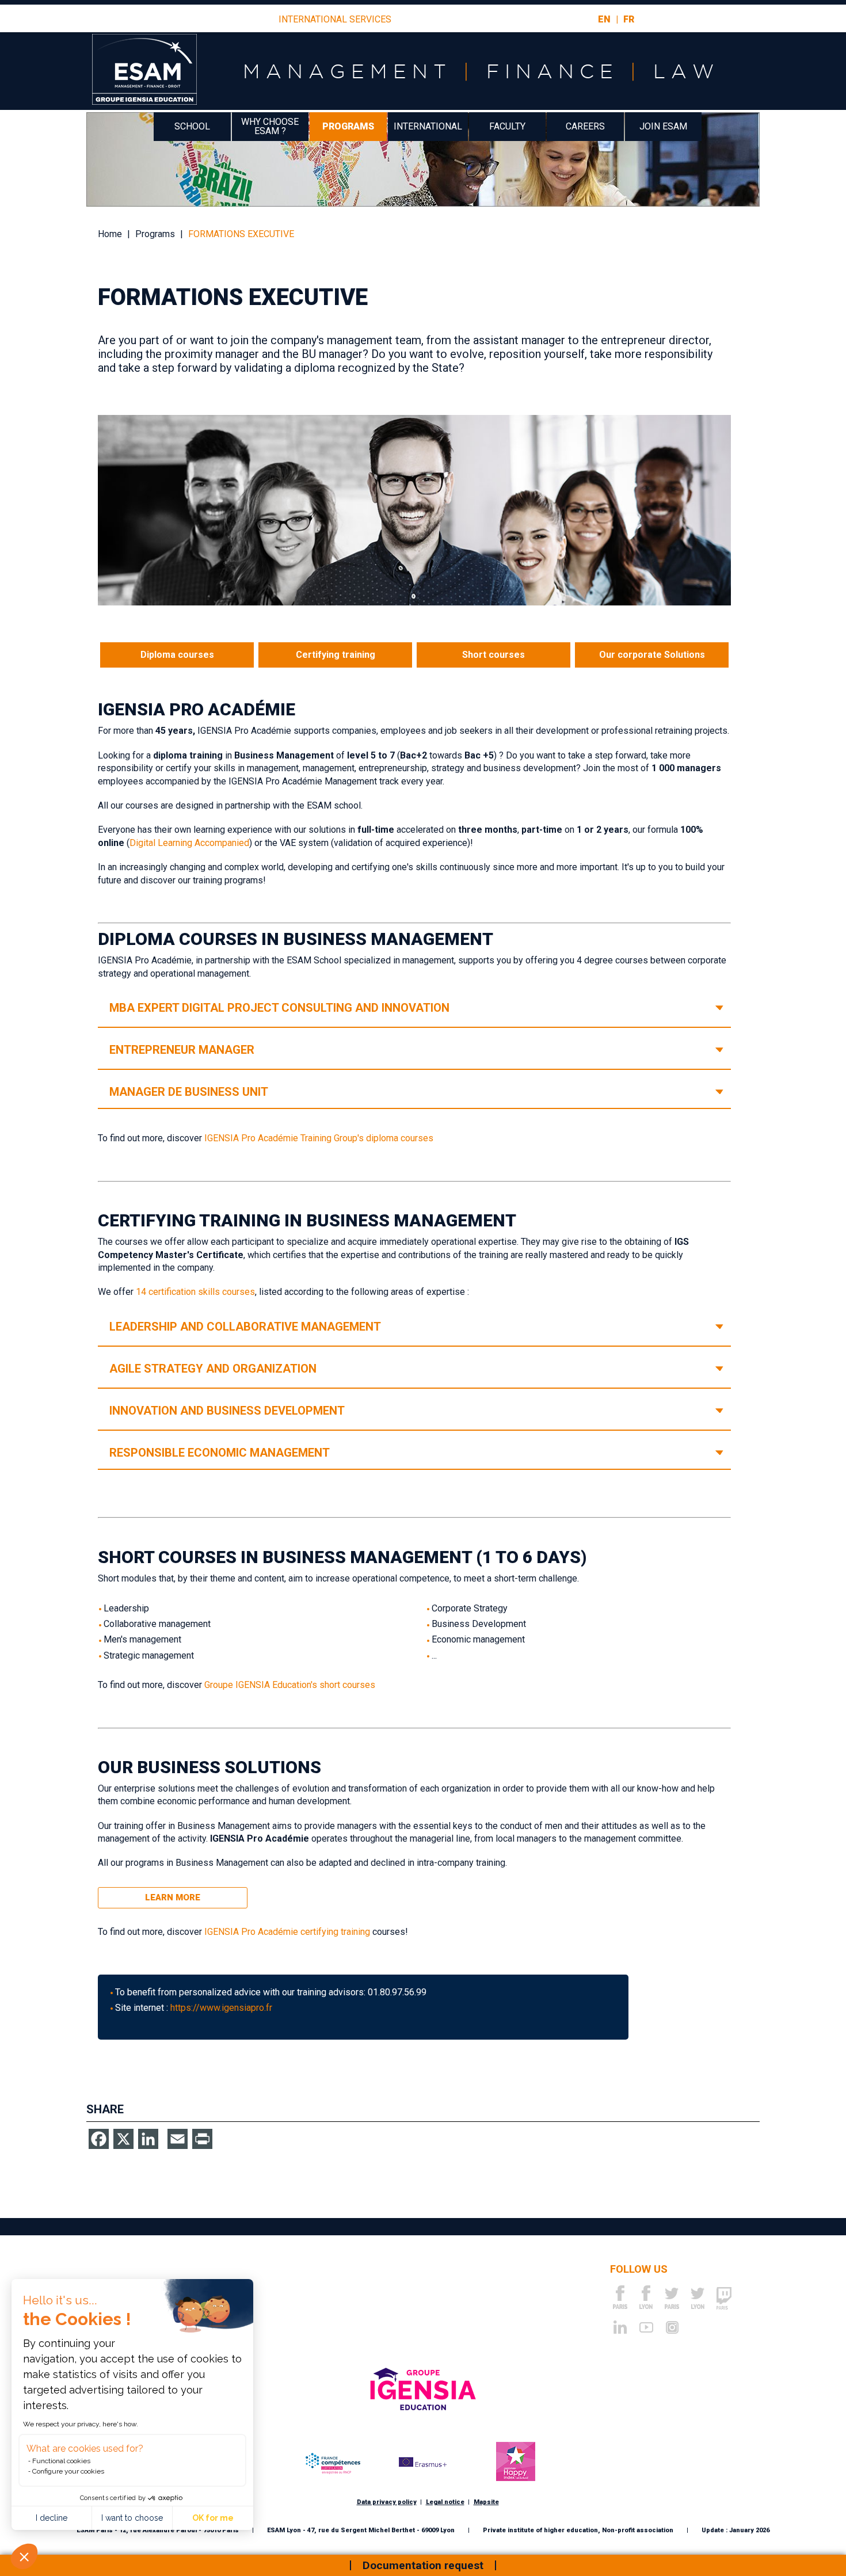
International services (335, 20)
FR (629, 19)
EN (604, 19)
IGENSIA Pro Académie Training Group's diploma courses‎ (319, 1138)
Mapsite (486, 2502)
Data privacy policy (387, 2502)
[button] (24, 2556)
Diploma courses (177, 655)
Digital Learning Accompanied (189, 843)
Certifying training (336, 655)
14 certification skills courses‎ (195, 1292)
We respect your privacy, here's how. (81, 2424)
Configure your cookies (68, 2471)
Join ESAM (663, 126)
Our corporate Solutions (652, 655)
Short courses (493, 655)
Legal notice (445, 2502)
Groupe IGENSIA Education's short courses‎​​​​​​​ (290, 1685)
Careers (585, 126)
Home (110, 234)
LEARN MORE (173, 1897)
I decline (52, 2518)
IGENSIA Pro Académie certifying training (287, 1932)
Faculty (507, 126)
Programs (348, 126)
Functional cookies (61, 2461)
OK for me (213, 2518)
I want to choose (132, 2518)
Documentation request (423, 2565)
